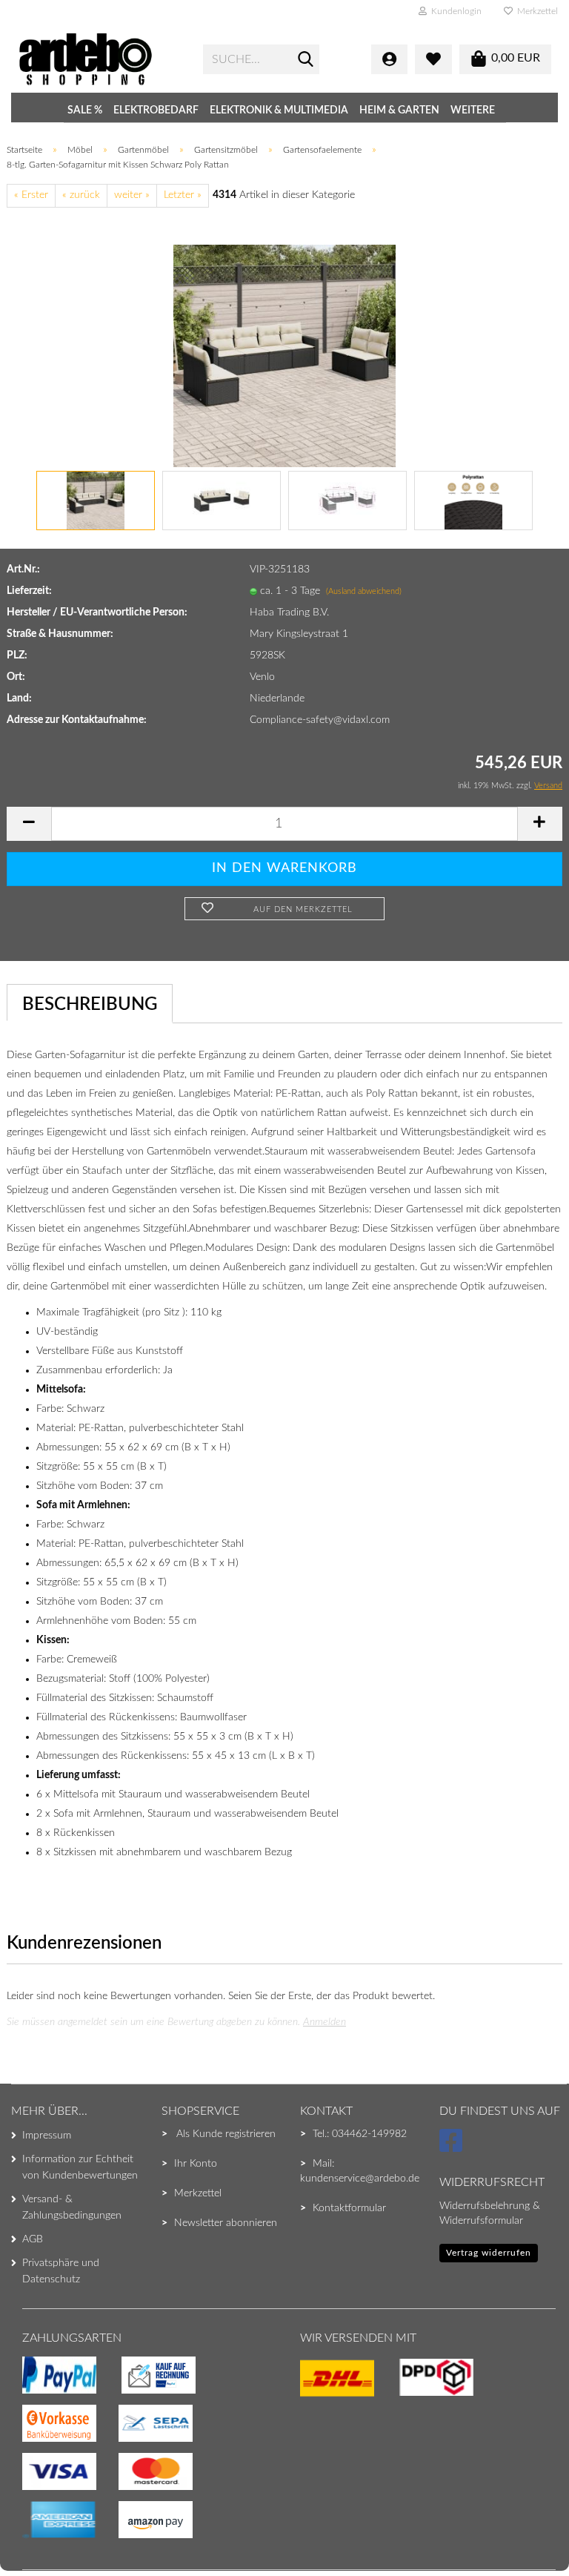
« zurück (81, 195)
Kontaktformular (349, 2208)
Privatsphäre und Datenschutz (61, 2271)
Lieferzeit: (29, 591)
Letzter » (183, 195)
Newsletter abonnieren (226, 2223)
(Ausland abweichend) (364, 591)
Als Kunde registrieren (226, 2134)
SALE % (85, 110)
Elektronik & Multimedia (279, 110)
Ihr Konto (196, 2164)
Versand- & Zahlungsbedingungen (72, 2207)
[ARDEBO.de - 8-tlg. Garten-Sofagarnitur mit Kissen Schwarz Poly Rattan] (284, 355)
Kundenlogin (454, 11)
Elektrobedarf (156, 110)
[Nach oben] (41, 2535)
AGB (33, 2239)
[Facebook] (453, 2147)
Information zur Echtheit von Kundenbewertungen (80, 2167)
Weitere (473, 110)
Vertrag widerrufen (489, 2253)
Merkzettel (535, 11)
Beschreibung (90, 1005)
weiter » (132, 195)
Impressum (47, 2136)
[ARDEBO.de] (99, 59)
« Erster (31, 195)
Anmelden (325, 2022)
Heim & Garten (399, 110)
